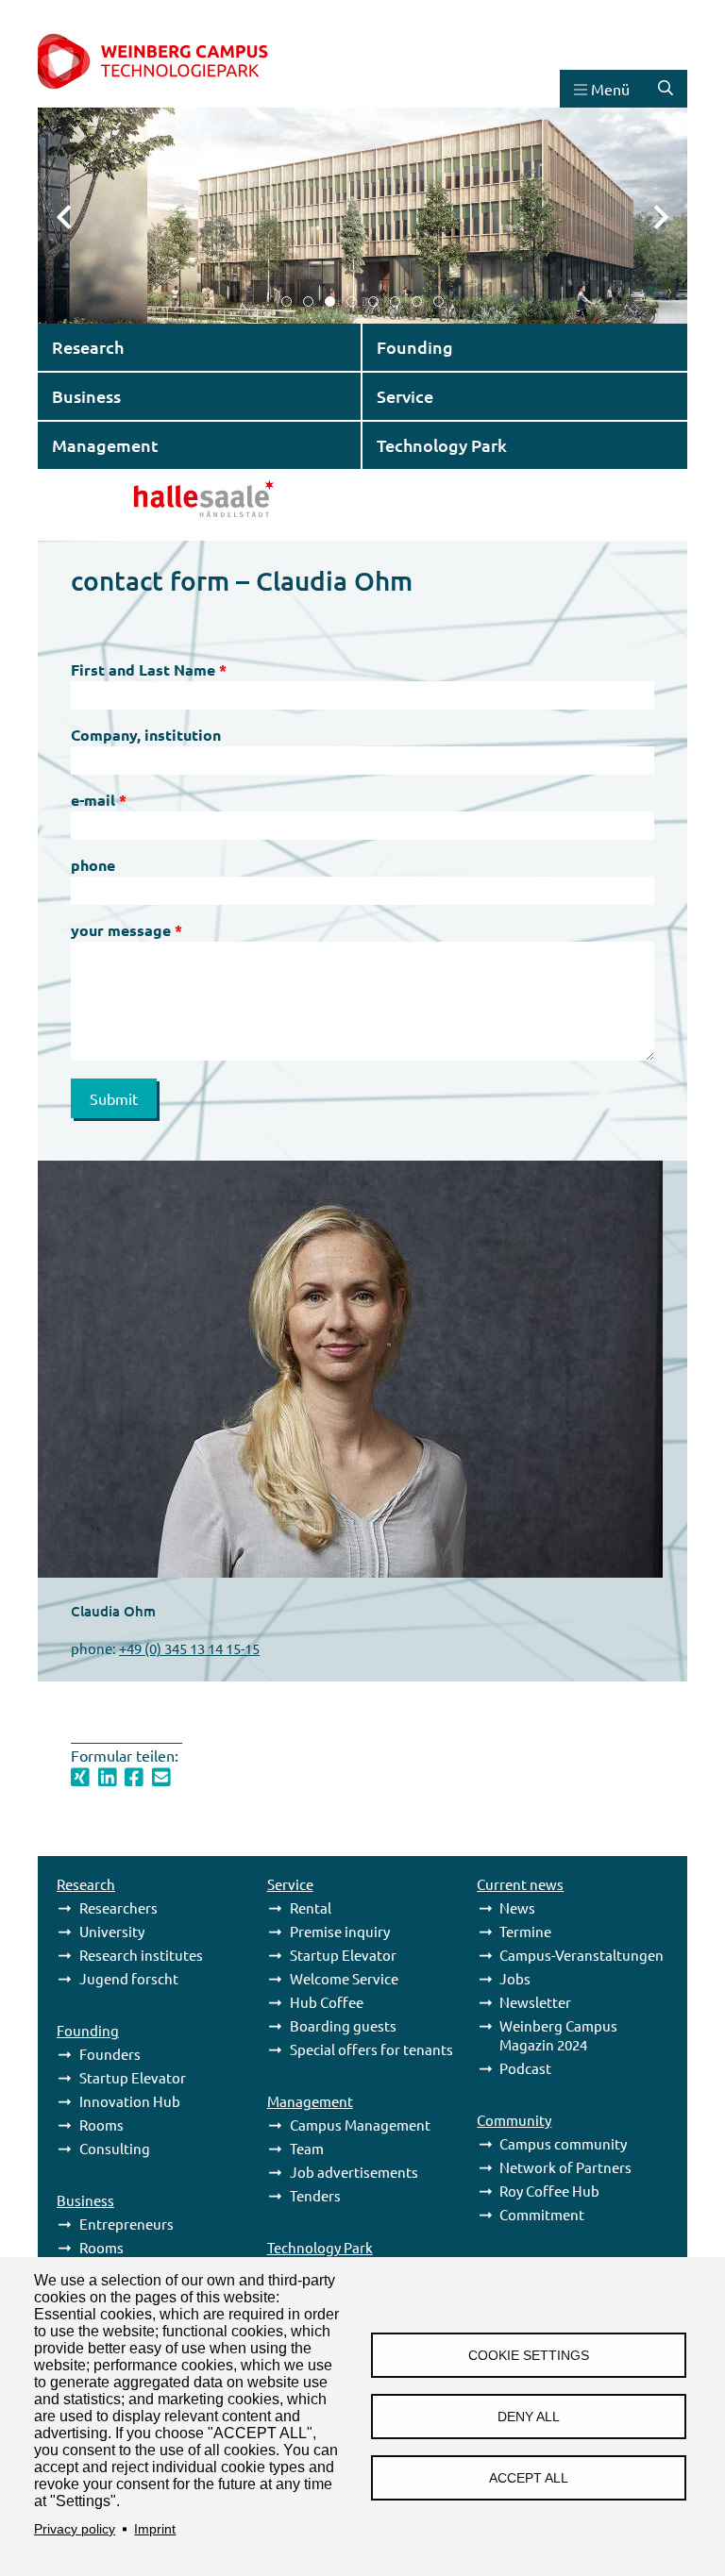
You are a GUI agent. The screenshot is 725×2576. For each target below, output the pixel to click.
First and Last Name (143, 669)
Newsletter (535, 2002)
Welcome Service (344, 1978)
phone (93, 865)
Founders (110, 2054)
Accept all (529, 2478)
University (112, 1931)
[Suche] (666, 89)
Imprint (155, 2529)
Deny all (529, 2417)
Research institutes (141, 1955)
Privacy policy (75, 2529)
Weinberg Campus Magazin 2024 (558, 2035)
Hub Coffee (327, 2002)
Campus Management (360, 2124)
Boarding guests (343, 2025)
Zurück (76, 215)
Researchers (118, 1907)
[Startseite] (173, 63)
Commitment (542, 2214)
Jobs (515, 1978)
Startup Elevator (133, 2077)
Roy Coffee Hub (549, 2191)
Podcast (525, 2068)
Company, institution (146, 735)
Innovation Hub (130, 2101)
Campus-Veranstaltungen (582, 1955)
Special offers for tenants (371, 2049)
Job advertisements (354, 2172)
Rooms (101, 2124)
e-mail (93, 800)
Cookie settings (529, 2356)
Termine (525, 1931)
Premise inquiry (340, 1931)
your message (121, 930)
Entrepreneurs (126, 2224)
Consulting (115, 2148)
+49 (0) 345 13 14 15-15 (189, 1648)
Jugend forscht (129, 1978)
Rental (311, 1907)
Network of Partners (565, 2167)
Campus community (563, 2143)
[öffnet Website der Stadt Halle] (156, 496)
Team (307, 2148)
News (517, 1907)
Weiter (649, 215)
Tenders (315, 2195)
